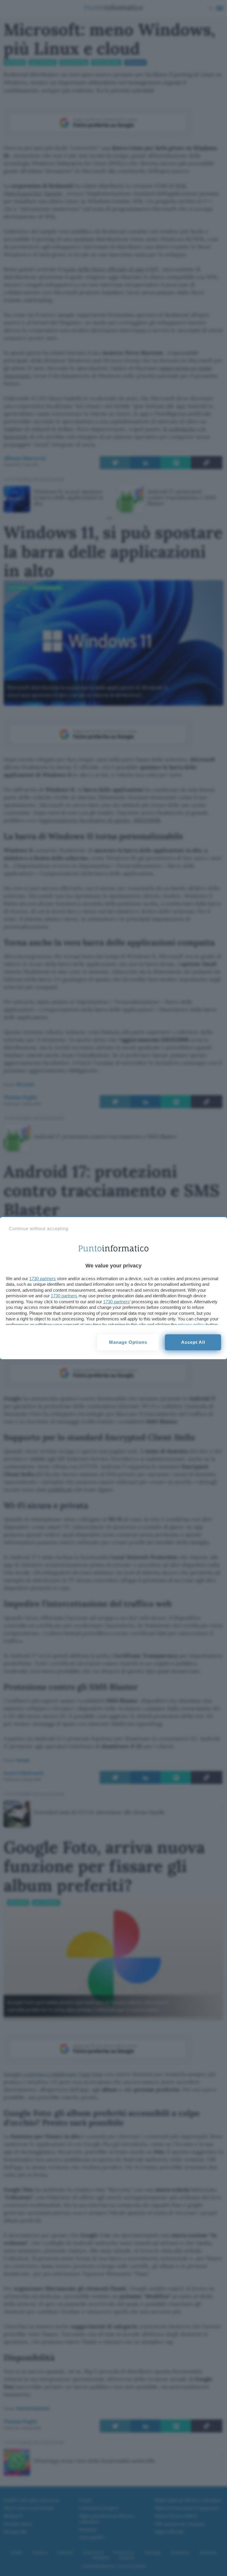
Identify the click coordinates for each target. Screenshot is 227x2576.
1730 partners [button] (43, 1279)
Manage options (128, 1342)
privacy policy (191, 1325)
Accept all (193, 1342)
